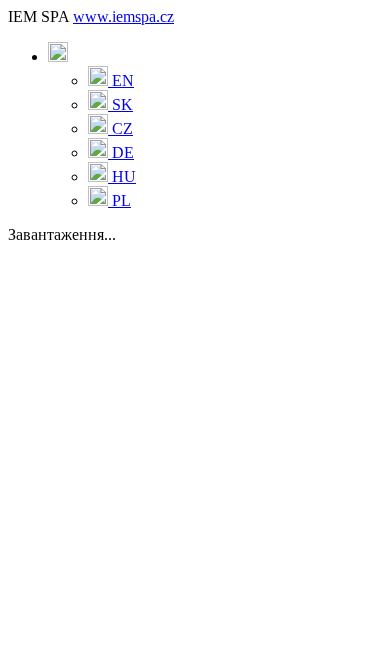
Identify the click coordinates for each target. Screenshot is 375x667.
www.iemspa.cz (123, 16)
